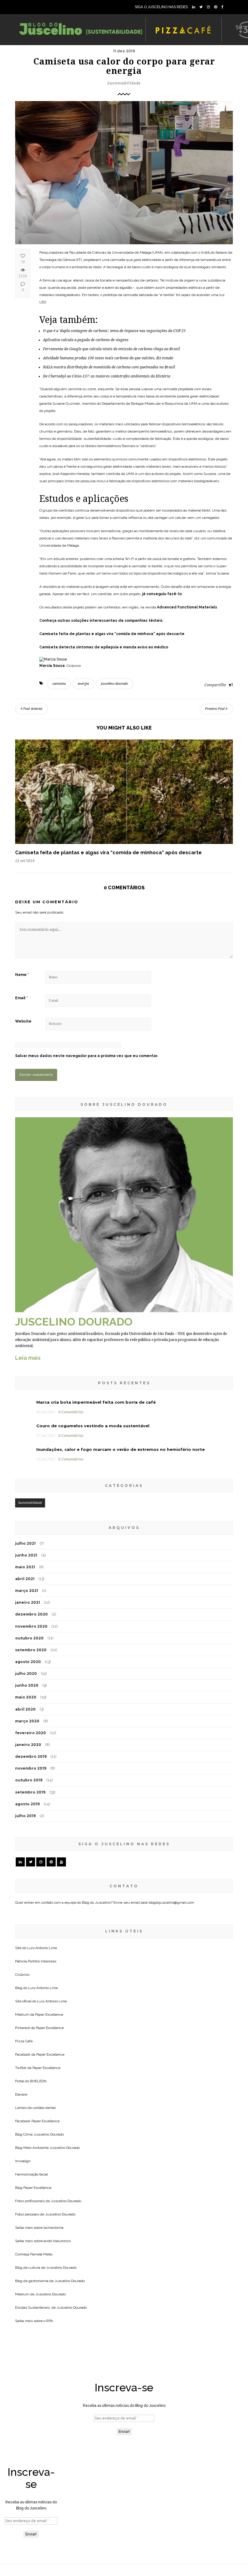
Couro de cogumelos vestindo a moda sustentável (93, 1426)
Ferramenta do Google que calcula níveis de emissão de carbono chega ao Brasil (111, 349)
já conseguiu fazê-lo (162, 594)
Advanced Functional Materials (187, 607)
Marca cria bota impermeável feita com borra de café (96, 1402)
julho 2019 (25, 1816)
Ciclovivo (22, 1975)
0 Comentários (71, 1412)
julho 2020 (26, 1673)
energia (83, 684)
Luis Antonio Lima (42, 1948)
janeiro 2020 (28, 1745)
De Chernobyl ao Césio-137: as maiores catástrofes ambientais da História (107, 376)
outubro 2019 (29, 1780)
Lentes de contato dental (35, 2108)
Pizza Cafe (24, 2041)
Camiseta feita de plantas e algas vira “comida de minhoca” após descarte (112, 634)
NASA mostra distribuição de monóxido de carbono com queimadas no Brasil (109, 367)
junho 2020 (27, 1685)
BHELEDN (38, 2081)
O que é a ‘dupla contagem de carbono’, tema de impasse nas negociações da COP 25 (114, 331)
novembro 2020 (31, 1626)
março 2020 (27, 1721)
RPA (50, 2321)
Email (21, 998)
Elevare (21, 2094)
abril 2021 (25, 1579)
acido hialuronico (57, 2241)
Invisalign (23, 2161)
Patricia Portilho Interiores (36, 1961)
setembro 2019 (30, 1792)
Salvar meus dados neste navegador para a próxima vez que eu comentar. (87, 1056)
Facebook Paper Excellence (37, 2121)
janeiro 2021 (28, 1602)
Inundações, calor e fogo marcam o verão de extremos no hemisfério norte (121, 1449)
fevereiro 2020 (31, 1733)
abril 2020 (25, 1709)
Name (22, 975)
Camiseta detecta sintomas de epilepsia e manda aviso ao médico (104, 647)
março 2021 (27, 1591)
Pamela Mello (41, 2254)
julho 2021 (25, 1543)
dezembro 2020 (31, 1614)
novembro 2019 (31, 1768)
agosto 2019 (27, 1804)
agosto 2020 (28, 1662)
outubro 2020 (29, 1638)
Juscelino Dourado (49, 2134)
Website (23, 1021)
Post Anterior (33, 709)
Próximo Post (215, 709)
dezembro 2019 (31, 1756)
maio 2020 (26, 1697)
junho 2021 (26, 1555)
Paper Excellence (49, 2014)
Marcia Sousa (52, 666)
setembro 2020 (31, 1650)
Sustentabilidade (124, 83)
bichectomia (54, 2228)
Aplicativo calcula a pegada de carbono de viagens (86, 340)
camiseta (59, 684)
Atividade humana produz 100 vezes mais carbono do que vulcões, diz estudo (108, 358)
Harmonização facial (31, 2174)
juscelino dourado (114, 684)
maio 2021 (25, 1567)
